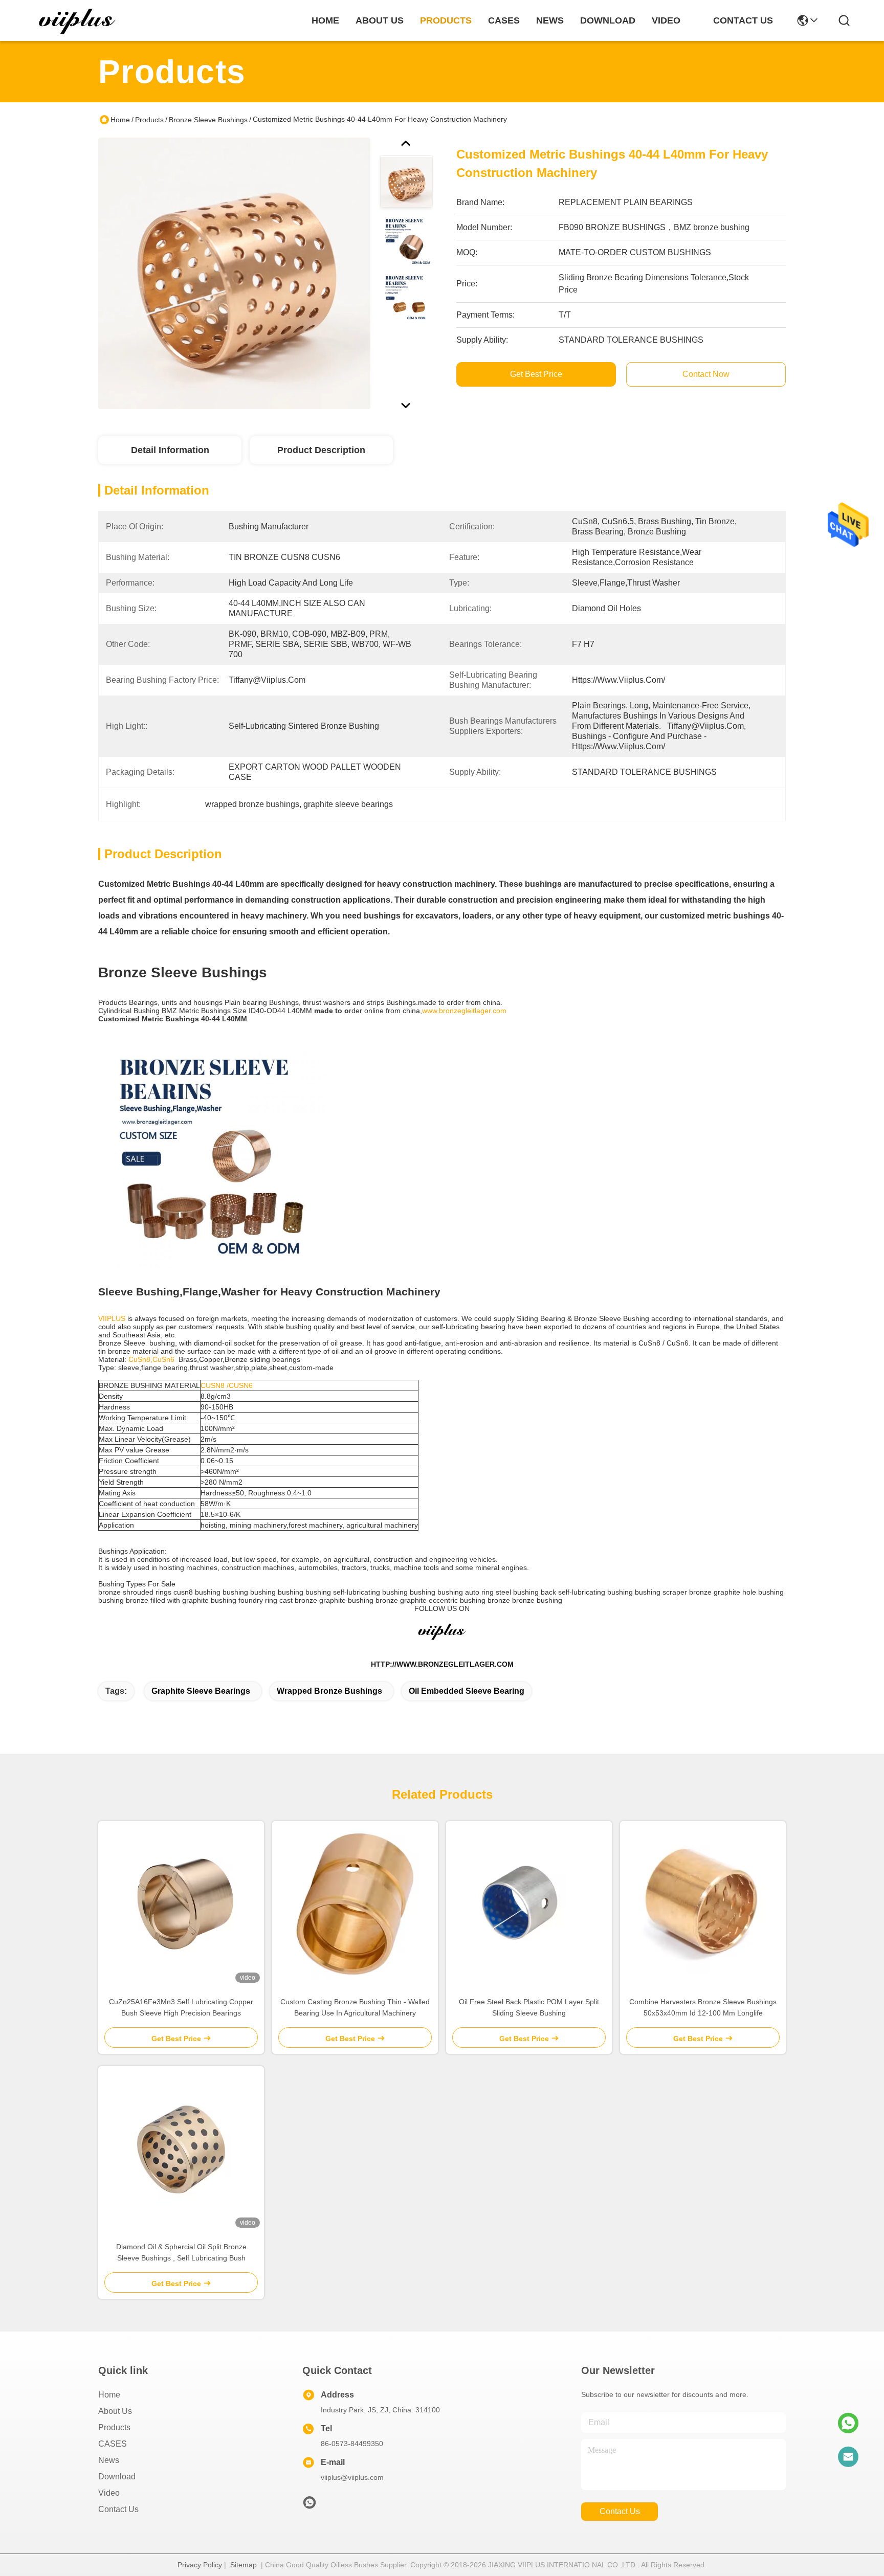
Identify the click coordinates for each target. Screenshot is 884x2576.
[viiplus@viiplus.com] (848, 2457)
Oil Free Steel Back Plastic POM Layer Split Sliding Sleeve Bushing (529, 2007)
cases (504, 20)
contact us (743, 20)
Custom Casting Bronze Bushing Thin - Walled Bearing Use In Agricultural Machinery (355, 2007)
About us (115, 2411)
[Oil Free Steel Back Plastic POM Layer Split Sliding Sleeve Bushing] (529, 1904)
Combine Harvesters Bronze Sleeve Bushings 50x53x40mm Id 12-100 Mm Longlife (703, 2007)
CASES (113, 2444)
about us (380, 20)
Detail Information (170, 450)
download (608, 20)
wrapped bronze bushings (329, 1691)
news (550, 20)
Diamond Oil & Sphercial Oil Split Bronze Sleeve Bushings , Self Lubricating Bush (181, 2252)
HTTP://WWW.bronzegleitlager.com (442, 1664)
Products (149, 120)
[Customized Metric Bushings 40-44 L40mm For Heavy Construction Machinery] (234, 273)
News (109, 2460)
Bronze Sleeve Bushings (208, 120)
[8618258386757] (848, 2423)
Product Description (321, 450)
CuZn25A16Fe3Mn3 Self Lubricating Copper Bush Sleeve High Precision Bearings (181, 2007)
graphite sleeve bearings (201, 1691)
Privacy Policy (200, 2565)
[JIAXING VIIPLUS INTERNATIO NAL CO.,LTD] (78, 20)
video (666, 20)
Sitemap (244, 2565)
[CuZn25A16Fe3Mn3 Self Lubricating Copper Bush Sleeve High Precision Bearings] (181, 1904)
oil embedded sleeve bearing (467, 1691)
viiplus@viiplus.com (352, 2477)
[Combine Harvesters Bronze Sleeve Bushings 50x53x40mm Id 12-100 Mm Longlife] (703, 1904)
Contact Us (118, 2509)
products (446, 20)
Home (325, 20)
